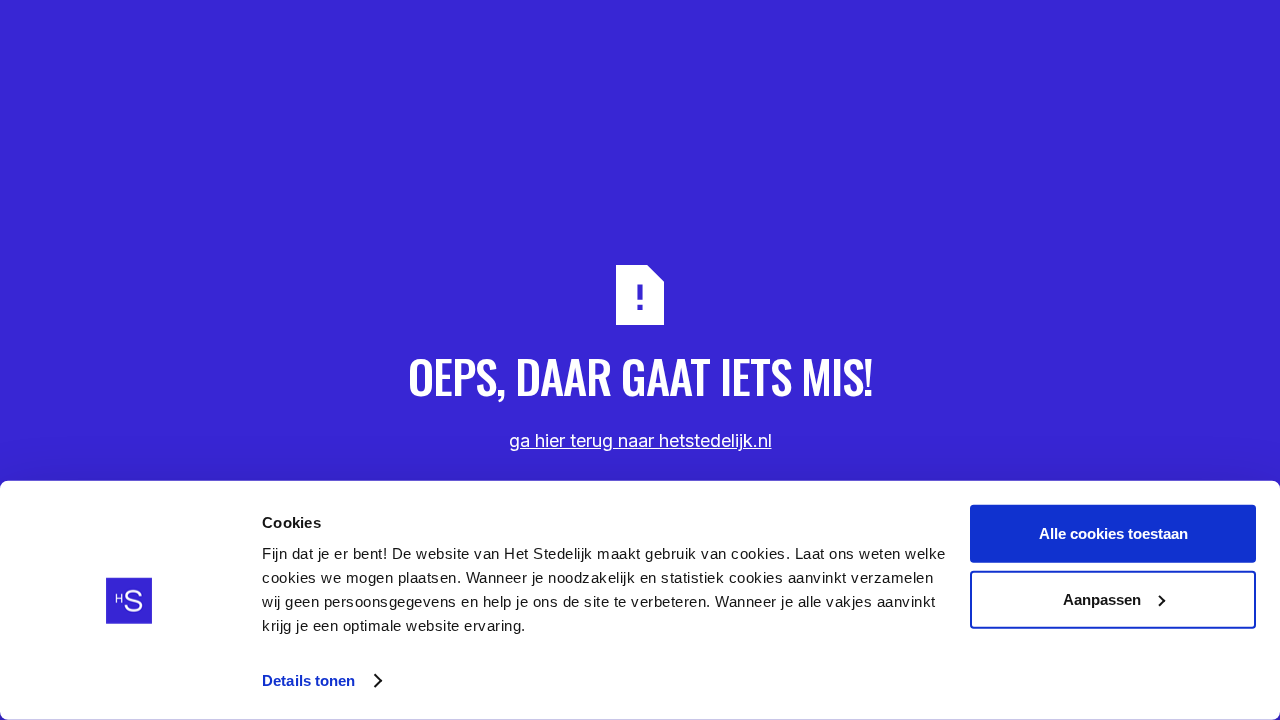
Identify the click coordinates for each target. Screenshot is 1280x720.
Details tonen (308, 680)
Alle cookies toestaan (1113, 533)
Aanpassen (1102, 598)
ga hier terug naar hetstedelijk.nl (640, 440)
